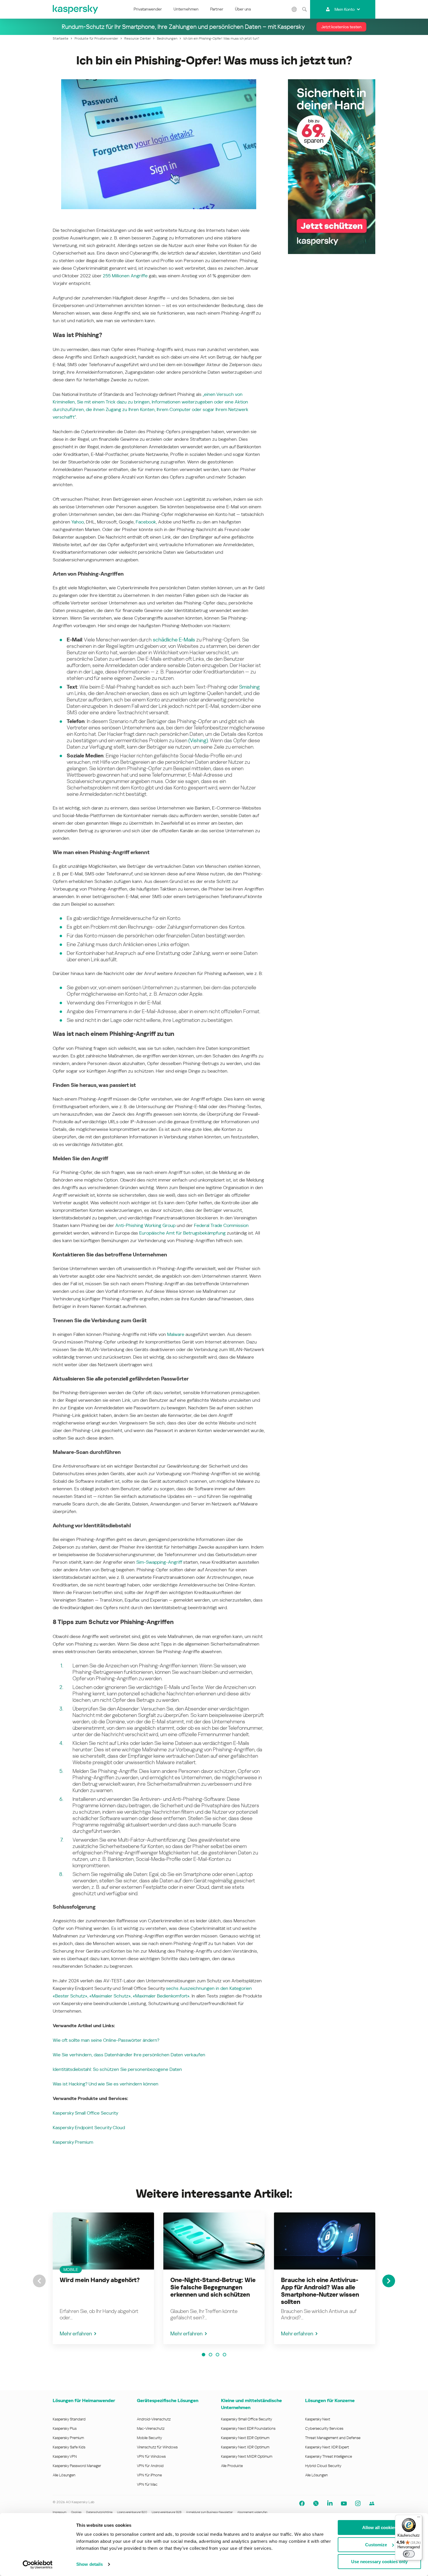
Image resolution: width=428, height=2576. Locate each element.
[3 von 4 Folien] (217, 2355)
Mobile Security (150, 2438)
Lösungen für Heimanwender (84, 2400)
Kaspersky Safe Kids (69, 2447)
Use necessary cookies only (379, 2562)
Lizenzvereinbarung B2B (167, 2512)
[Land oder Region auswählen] (294, 9)
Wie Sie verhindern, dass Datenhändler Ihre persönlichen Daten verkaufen (129, 2055)
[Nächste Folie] (389, 2281)
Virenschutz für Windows (157, 2447)
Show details (90, 2564)
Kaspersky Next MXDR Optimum (247, 2456)
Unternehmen (186, 9)
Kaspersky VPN (65, 2456)
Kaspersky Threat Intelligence (329, 2456)
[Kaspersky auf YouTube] (344, 2503)
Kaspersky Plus (65, 2428)
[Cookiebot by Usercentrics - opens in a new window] (38, 2565)
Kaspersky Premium (73, 2142)
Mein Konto (345, 9)
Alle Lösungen (64, 2475)
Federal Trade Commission (221, 1225)
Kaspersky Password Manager (77, 2466)
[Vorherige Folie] (39, 2281)
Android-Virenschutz (154, 2419)
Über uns (243, 9)
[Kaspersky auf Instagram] (358, 2503)
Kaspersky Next (318, 2419)
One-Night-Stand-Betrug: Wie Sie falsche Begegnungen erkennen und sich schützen (213, 2287)
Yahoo (78, 522)
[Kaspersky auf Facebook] (302, 2503)
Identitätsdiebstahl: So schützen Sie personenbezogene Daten (117, 2069)
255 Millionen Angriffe (125, 276)
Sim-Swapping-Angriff (159, 1562)
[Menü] (419, 2518)
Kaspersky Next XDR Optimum (245, 2447)
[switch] (409, 2554)
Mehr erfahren (76, 2333)
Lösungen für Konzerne (330, 2400)
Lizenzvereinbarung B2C (132, 2512)
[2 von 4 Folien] (211, 2355)
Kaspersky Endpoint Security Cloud (89, 2128)
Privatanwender (148, 9)
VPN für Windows (151, 2456)
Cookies (76, 2512)
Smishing (249, 687)
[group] (103, 2278)
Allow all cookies (379, 2527)
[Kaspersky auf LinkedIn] (330, 2503)
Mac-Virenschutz (151, 2428)
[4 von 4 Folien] (224, 2355)
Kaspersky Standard (69, 2419)
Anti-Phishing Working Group (145, 1225)
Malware (176, 1334)
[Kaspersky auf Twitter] (316, 2503)
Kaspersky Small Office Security (85, 2113)
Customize (376, 2545)
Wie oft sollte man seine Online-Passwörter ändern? (106, 2040)
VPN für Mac (147, 2484)
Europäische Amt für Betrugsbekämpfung (182, 1233)
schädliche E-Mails (174, 640)
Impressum (60, 2512)
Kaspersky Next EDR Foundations (248, 2428)
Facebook (146, 522)
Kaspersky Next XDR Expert (327, 2447)
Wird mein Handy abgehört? (100, 2280)
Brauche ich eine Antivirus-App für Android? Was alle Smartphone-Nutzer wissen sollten (320, 2291)
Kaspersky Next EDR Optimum (245, 2438)
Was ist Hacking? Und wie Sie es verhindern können (106, 2084)
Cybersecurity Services (324, 2428)
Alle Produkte (232, 2466)
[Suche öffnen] (304, 9)
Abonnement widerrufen (252, 2512)
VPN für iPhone (149, 2475)
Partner (217, 9)
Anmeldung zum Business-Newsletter (209, 2512)
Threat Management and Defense (333, 2438)
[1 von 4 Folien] (204, 2355)
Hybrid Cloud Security (323, 2466)
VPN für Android (150, 2466)
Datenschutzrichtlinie (99, 2512)
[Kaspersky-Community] (372, 2503)
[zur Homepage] (76, 9)
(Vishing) (198, 740)
